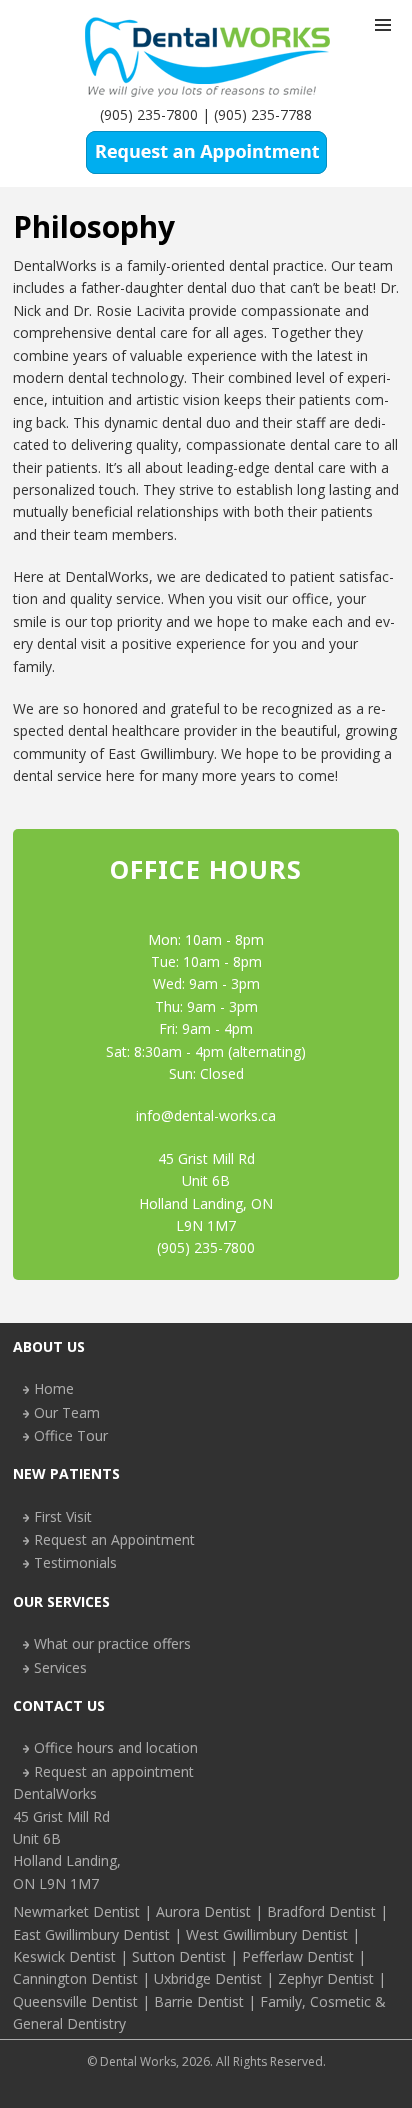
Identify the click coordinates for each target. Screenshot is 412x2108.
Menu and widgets (383, 46)
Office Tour (71, 1435)
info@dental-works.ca (206, 1115)
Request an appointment (114, 1771)
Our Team (67, 1412)
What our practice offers (112, 1643)
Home (54, 1388)
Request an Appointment (114, 1539)
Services (60, 1667)
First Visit (63, 1516)
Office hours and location (116, 1747)
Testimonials (75, 1562)
